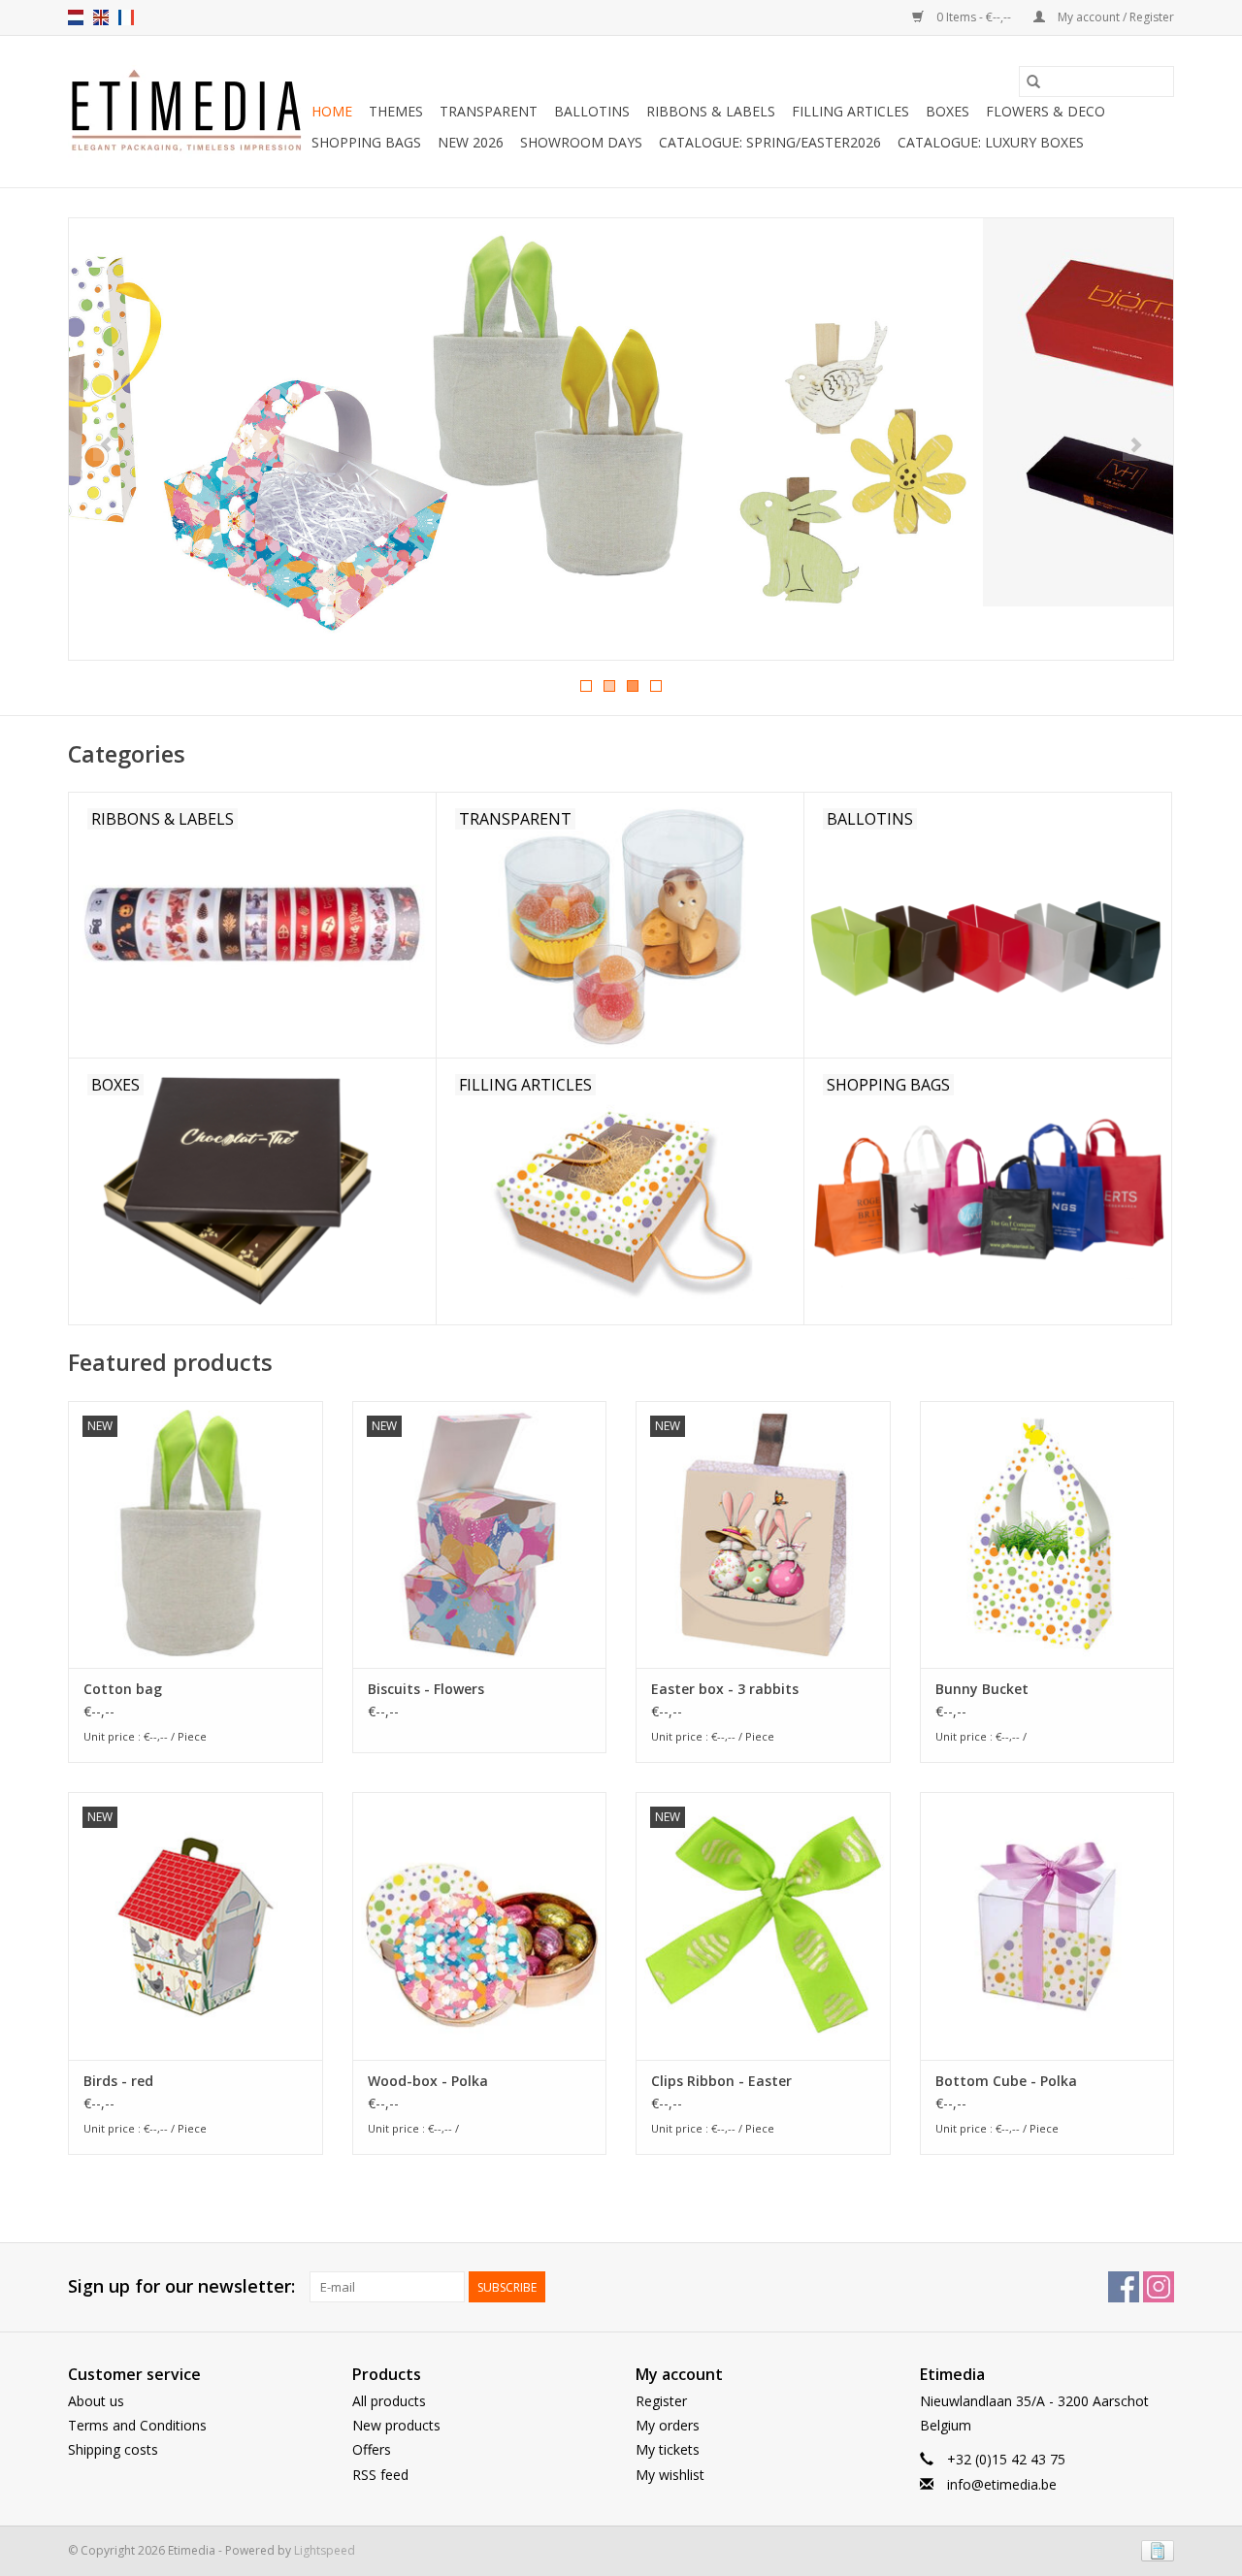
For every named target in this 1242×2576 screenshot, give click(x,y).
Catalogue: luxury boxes (991, 142)
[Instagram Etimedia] (1159, 2287)
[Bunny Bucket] (1047, 1534)
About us (96, 2401)
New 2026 (471, 142)
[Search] (1033, 82)
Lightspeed (325, 2550)
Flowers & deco (1046, 111)
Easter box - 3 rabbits (725, 1689)
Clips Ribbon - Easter (721, 2081)
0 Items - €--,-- (974, 17)
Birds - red (118, 2081)
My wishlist (670, 2475)
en (101, 17)
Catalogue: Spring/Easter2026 (770, 142)
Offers (372, 2449)
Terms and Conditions (137, 2425)
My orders (668, 2425)
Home (332, 111)
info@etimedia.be (1002, 2484)
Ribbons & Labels (711, 111)
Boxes (948, 111)
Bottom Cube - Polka (1006, 2081)
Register (661, 2401)
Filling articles (850, 111)
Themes (396, 111)
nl (76, 17)
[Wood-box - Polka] (480, 1925)
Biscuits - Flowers (426, 1689)
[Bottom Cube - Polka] (1047, 1925)
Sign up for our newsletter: (181, 2286)
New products (396, 2425)
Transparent (489, 111)
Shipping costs (113, 2449)
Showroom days (581, 142)
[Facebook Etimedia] (1124, 2287)
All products (389, 2401)
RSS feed (380, 2475)
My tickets (668, 2449)
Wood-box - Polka (428, 2081)
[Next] (1136, 445)
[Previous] (106, 445)
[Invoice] (1154, 2549)
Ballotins (592, 111)
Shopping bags (366, 142)
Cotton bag (123, 1689)
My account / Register (1114, 17)
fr (126, 17)
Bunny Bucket (982, 1689)
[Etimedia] (187, 112)
